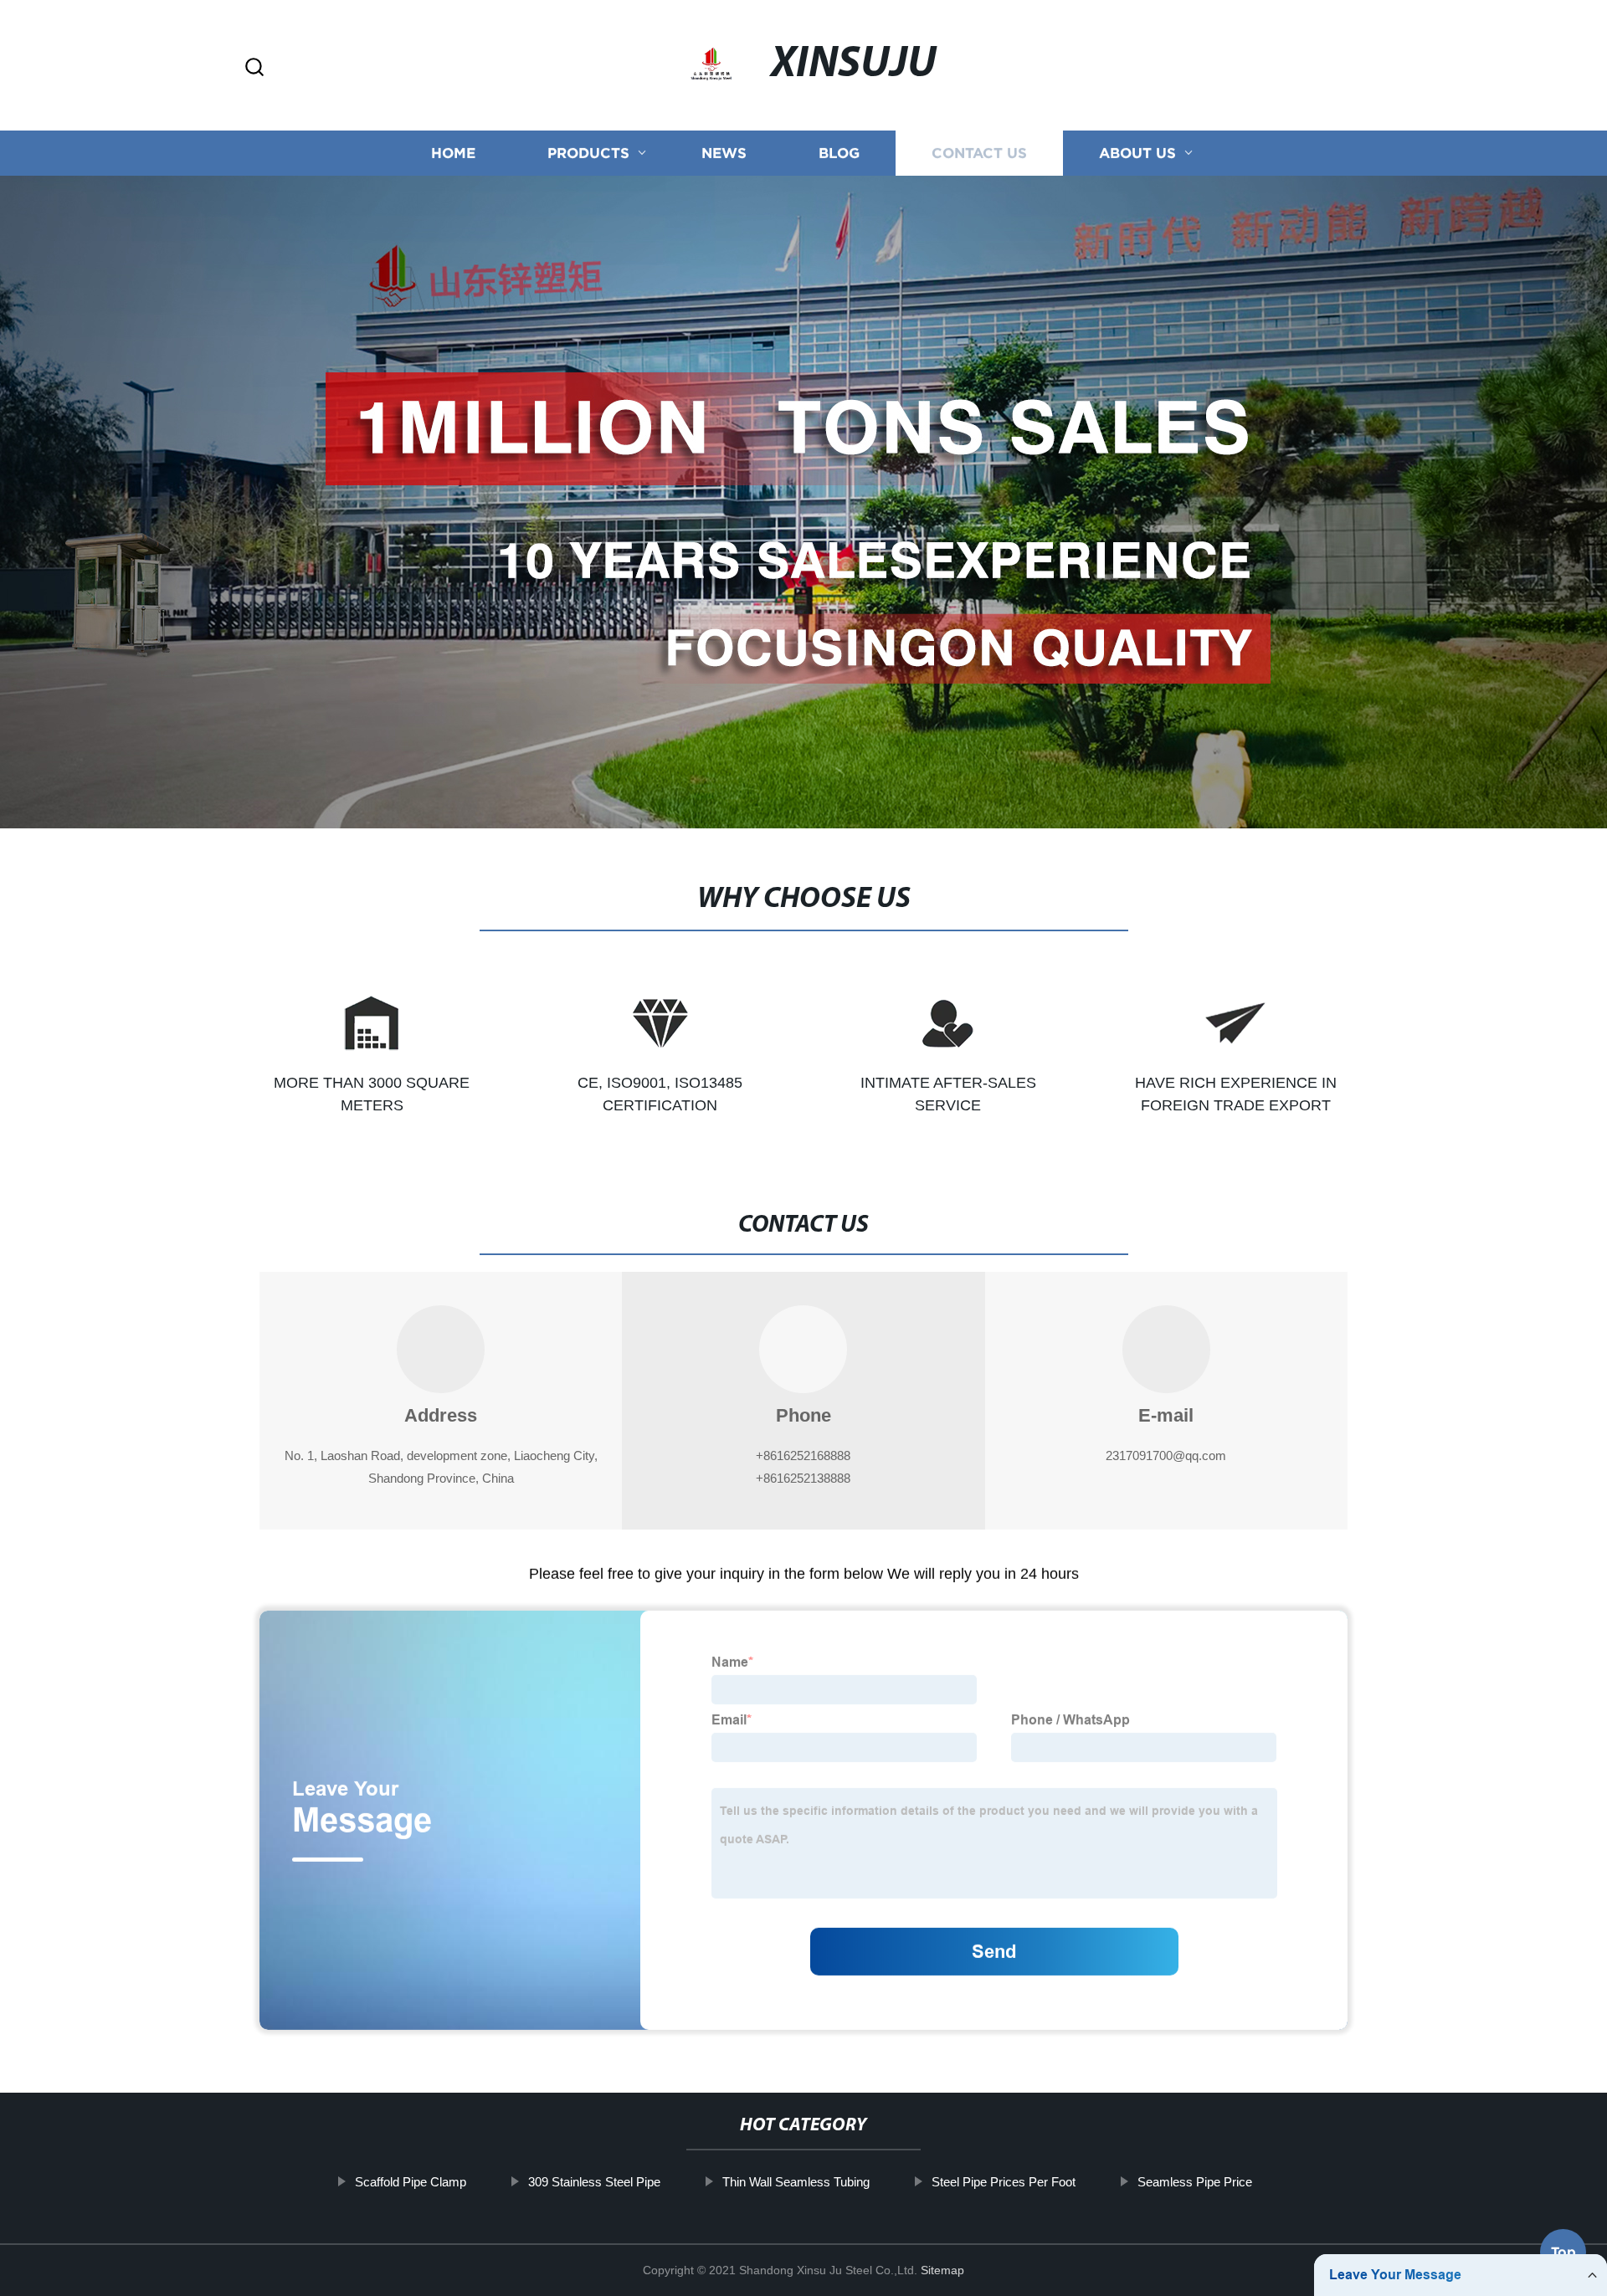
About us (1137, 153)
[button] (254, 68)
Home (453, 153)
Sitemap (942, 2270)
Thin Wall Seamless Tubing (796, 2182)
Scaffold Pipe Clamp (411, 2182)
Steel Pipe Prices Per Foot (1004, 2182)
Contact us (979, 153)
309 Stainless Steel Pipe (594, 2182)
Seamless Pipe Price (1195, 2182)
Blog (839, 153)
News (724, 153)
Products (588, 153)
